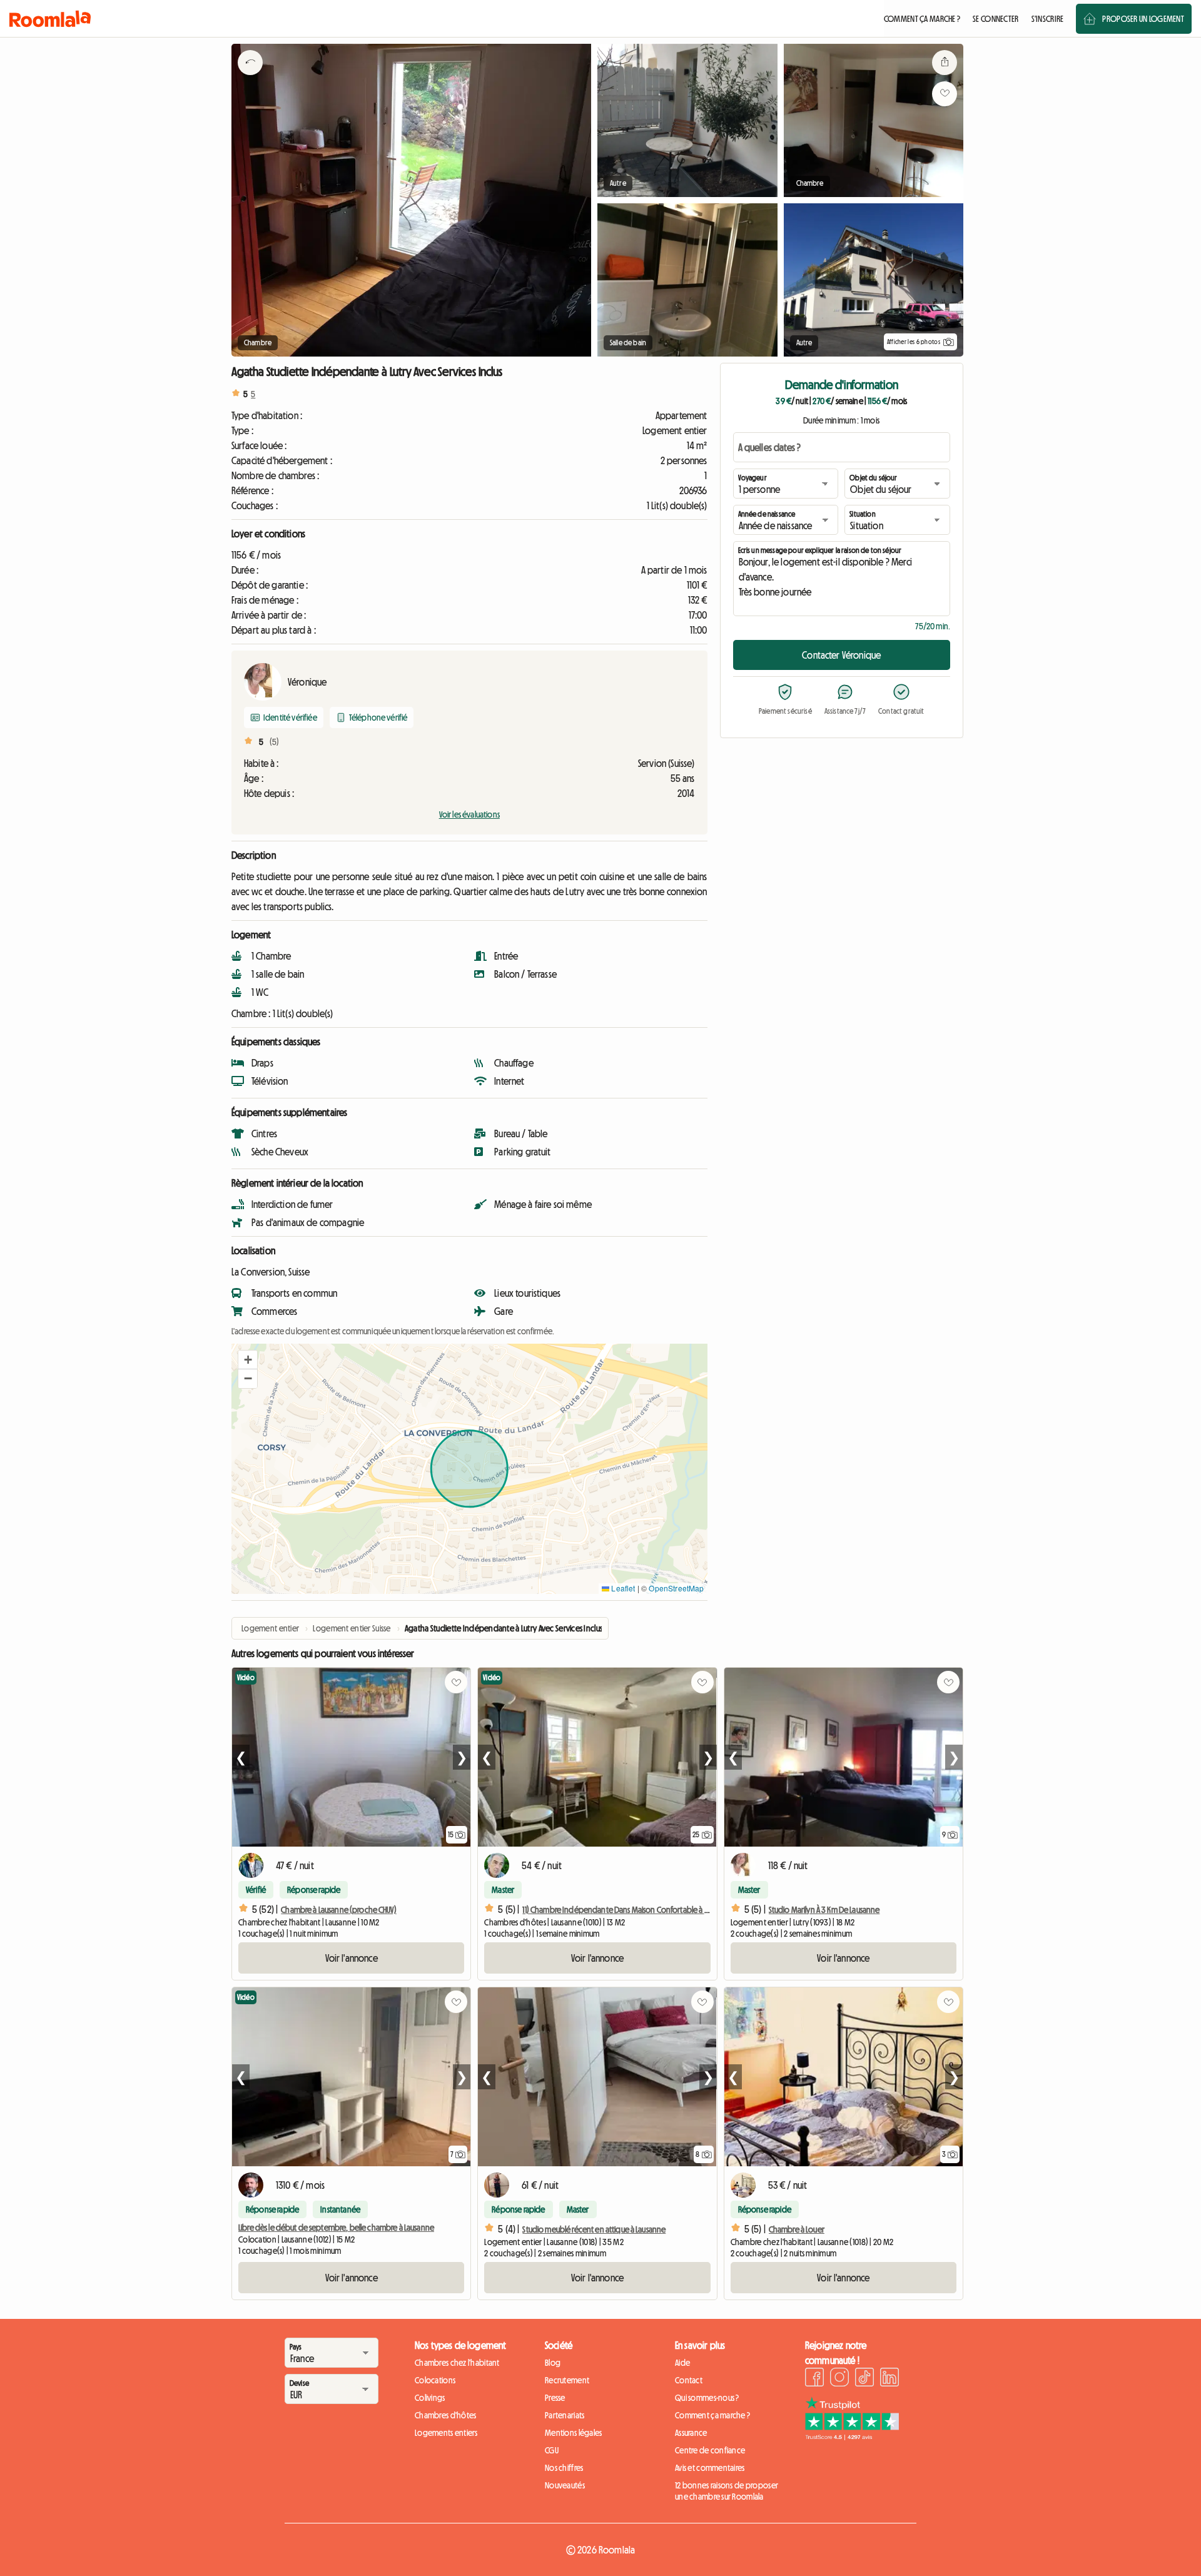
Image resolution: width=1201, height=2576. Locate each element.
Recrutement (567, 2380)
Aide (682, 2363)
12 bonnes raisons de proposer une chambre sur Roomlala (727, 2491)
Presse (555, 2398)
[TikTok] (864, 2379)
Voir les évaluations (469, 814)
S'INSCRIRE (1048, 19)
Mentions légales (573, 2433)
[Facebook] (814, 2379)
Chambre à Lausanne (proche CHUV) (338, 1910)
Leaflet (622, 1588)
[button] (248, 1360)
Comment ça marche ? (712, 2415)
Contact (689, 2380)
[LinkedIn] (889, 2379)
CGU (552, 2450)
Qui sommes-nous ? (707, 2398)
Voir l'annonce (352, 1958)
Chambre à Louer (797, 2229)
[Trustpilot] (852, 2437)
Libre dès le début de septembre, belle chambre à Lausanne (336, 2228)
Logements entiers (446, 2433)
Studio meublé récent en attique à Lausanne (594, 2229)
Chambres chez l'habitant (457, 2363)
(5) (274, 742)
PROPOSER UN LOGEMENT (1143, 19)
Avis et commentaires (710, 2468)
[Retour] (250, 78)
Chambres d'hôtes (445, 2415)
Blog (553, 2363)
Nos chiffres (564, 2468)
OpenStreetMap (676, 1588)
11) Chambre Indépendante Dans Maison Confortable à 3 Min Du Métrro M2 (645, 1910)
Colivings (430, 2398)
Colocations (435, 2380)
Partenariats (565, 2415)
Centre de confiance (710, 2450)
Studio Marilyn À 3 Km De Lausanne (824, 1910)
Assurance (691, 2433)
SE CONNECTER (996, 19)
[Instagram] (839, 2379)
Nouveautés (565, 2485)
